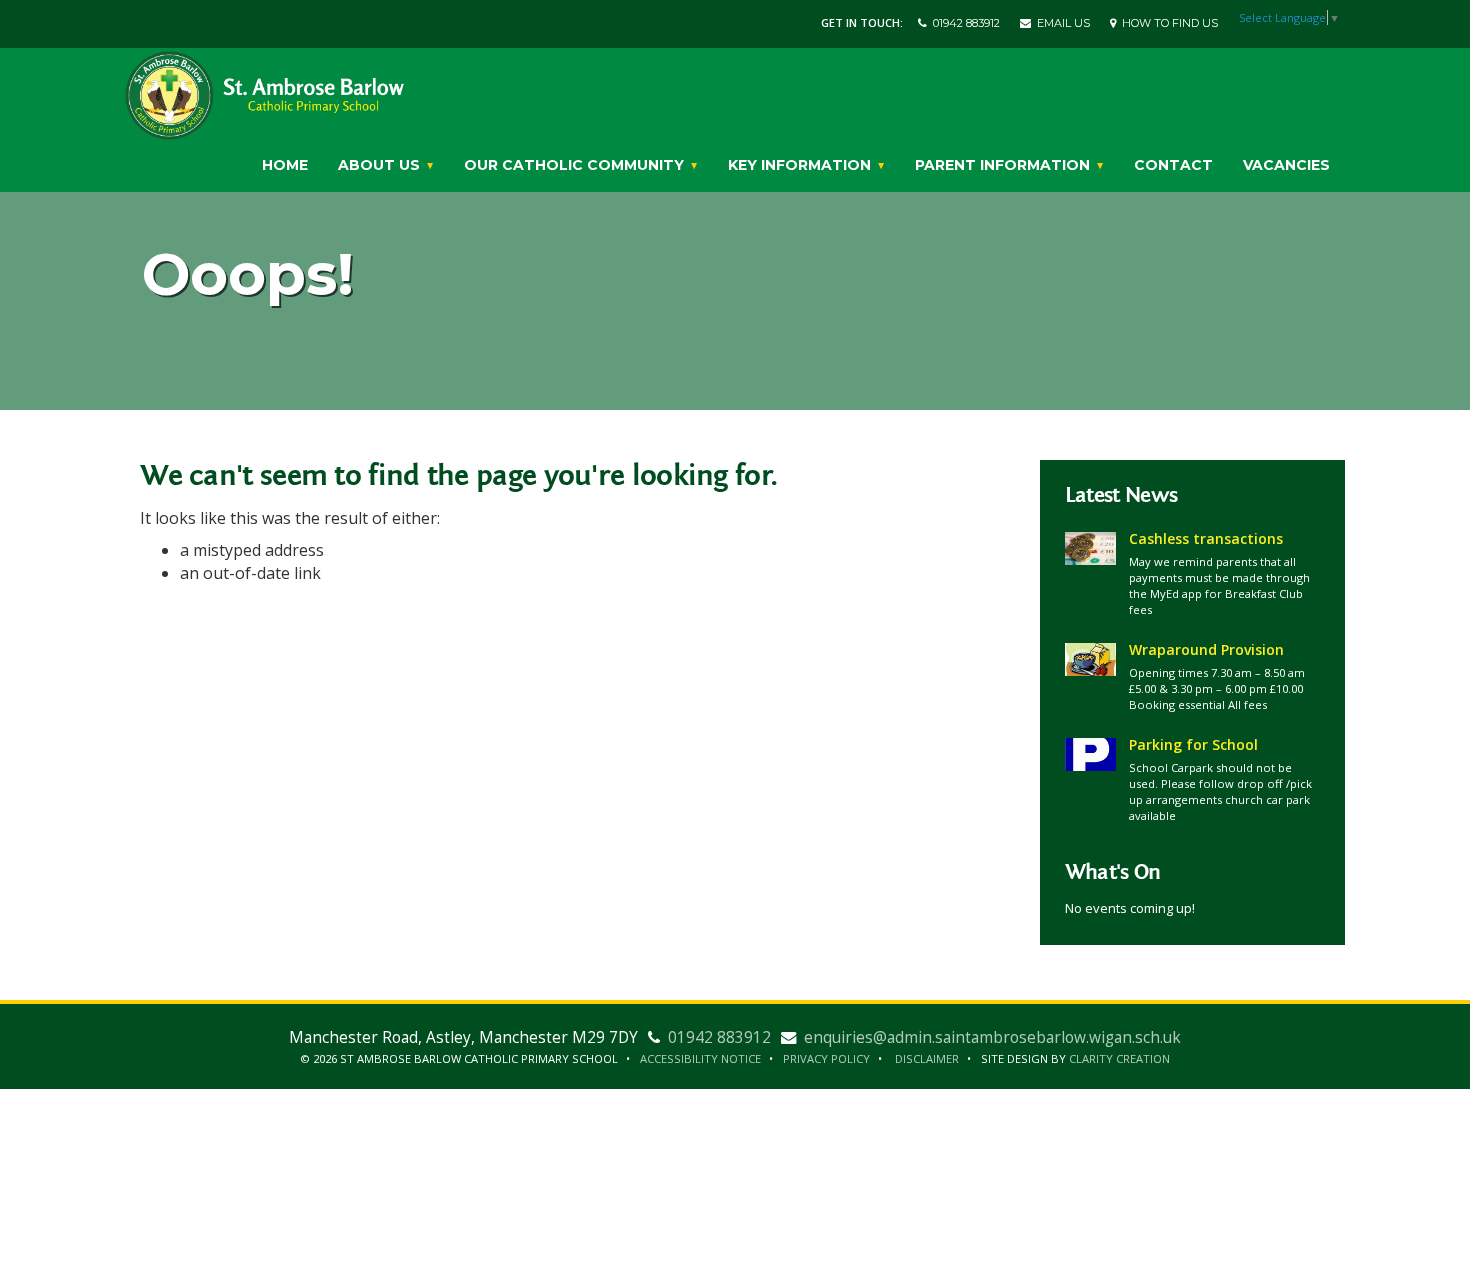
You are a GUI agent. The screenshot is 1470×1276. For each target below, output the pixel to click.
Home (285, 165)
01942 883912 (963, 23)
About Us (381, 165)
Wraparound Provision (1206, 649)
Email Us (1060, 23)
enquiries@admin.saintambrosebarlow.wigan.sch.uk (992, 1037)
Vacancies (1286, 165)
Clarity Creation (1119, 1058)
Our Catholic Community (576, 165)
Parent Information (1004, 165)
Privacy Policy (826, 1058)
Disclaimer (927, 1058)
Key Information (801, 165)
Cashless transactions (1206, 538)
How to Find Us (1167, 23)
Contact (1173, 165)
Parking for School (1193, 744)
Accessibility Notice (700, 1058)
